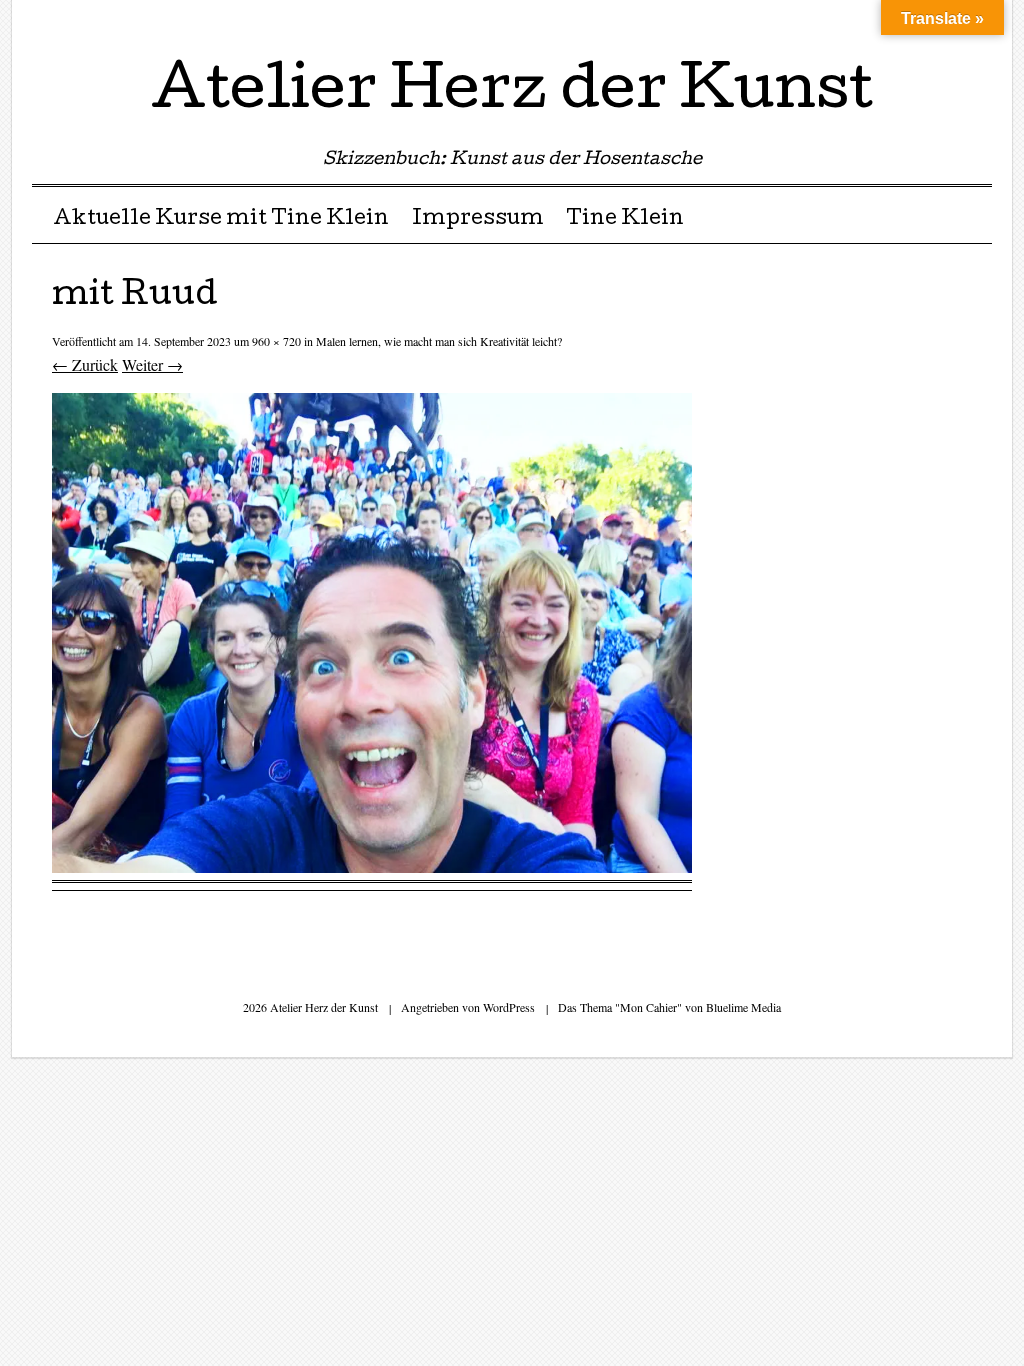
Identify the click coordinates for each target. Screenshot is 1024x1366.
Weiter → (152, 364)
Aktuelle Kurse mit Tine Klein (221, 220)
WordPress (509, 1007)
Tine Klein (625, 220)
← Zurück (85, 364)
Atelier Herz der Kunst (512, 94)
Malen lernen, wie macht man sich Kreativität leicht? (439, 341)
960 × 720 (276, 341)
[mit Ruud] (372, 866)
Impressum (478, 220)
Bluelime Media (743, 1007)
